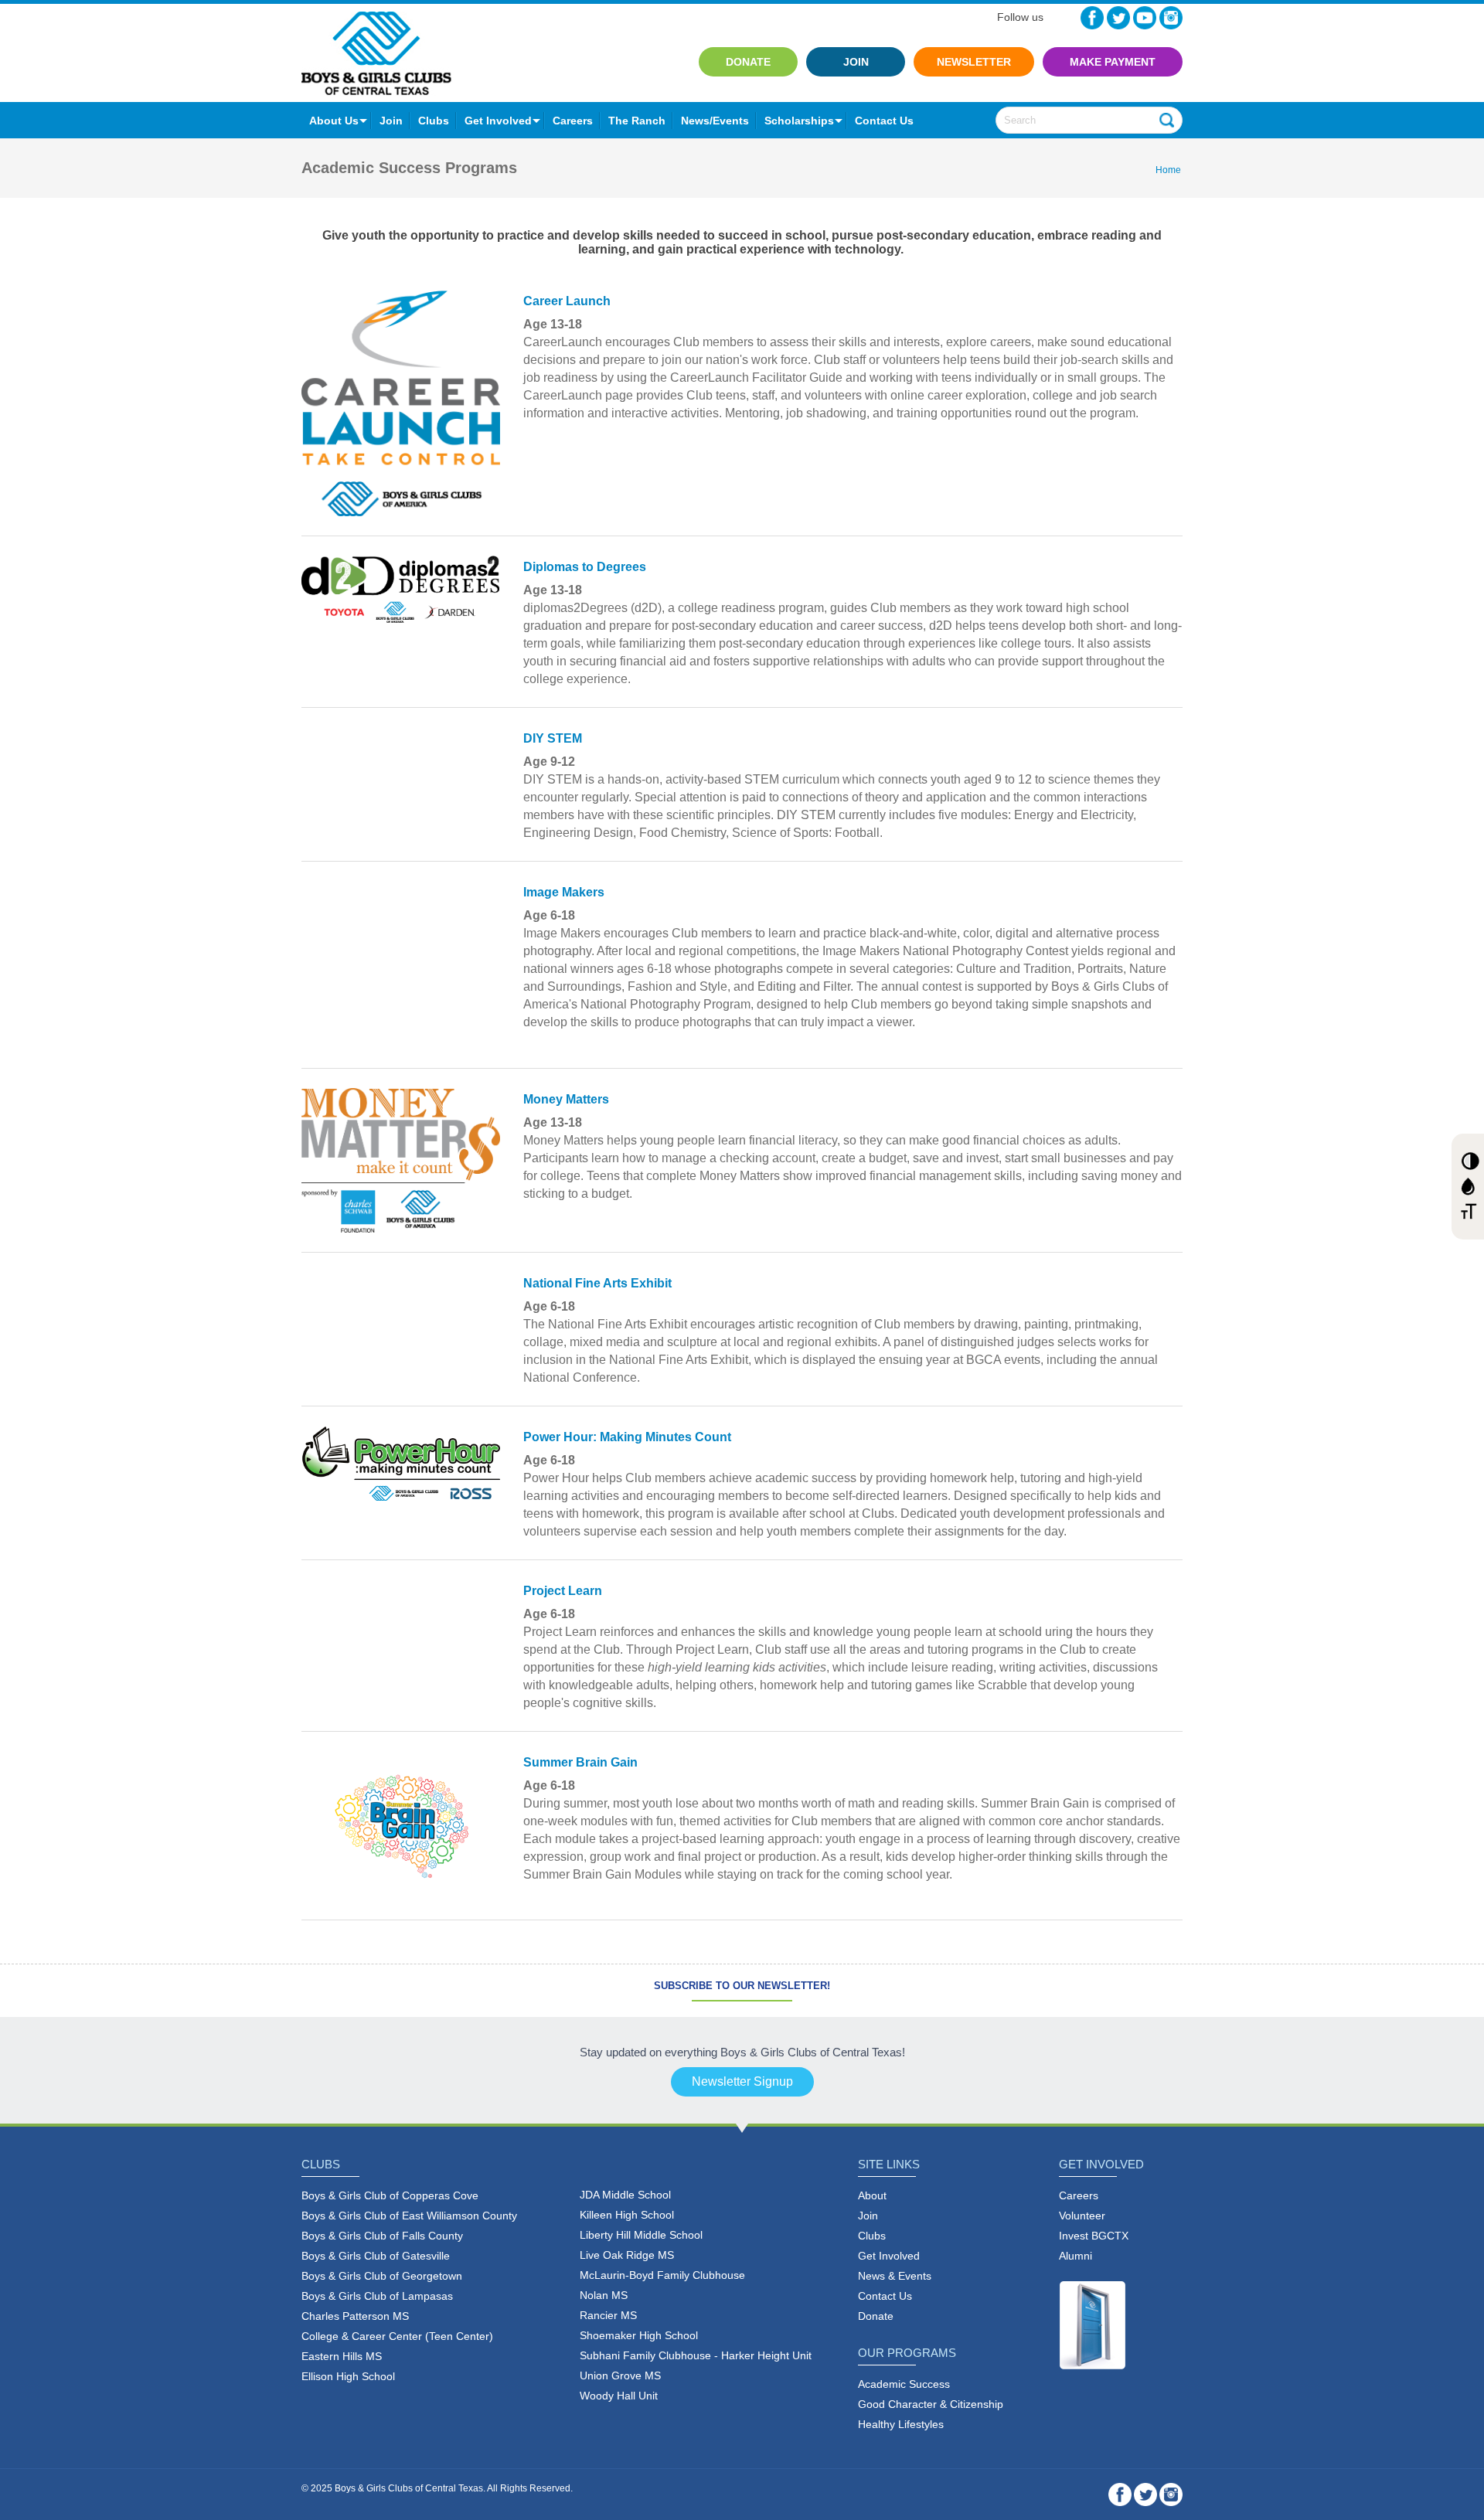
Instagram (1171, 18)
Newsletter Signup (742, 2081)
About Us (334, 121)
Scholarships (799, 121)
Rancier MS (608, 2315)
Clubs (434, 121)
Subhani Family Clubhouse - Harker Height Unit (696, 2355)
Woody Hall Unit (619, 2396)
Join (856, 62)
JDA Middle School (625, 2195)
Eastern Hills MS (342, 2356)
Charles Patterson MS (355, 2316)
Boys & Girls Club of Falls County (382, 2236)
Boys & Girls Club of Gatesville (376, 2256)
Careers (573, 121)
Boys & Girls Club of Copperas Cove (390, 2195)
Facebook (1092, 18)
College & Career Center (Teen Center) (397, 2336)
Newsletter (974, 62)
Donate (748, 62)
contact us (884, 121)
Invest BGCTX (1094, 2236)
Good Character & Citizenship (931, 2404)
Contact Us (885, 2296)
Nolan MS (604, 2295)
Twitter (1118, 18)
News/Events (715, 121)
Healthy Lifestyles (901, 2424)
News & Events (895, 2276)
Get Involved (498, 121)
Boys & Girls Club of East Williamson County (409, 2216)
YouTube (1145, 18)
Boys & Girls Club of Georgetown (382, 2276)
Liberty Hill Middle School (641, 2235)
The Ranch (637, 121)
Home (1168, 170)
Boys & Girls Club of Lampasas (377, 2296)
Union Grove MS (620, 2375)
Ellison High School (348, 2376)
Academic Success (904, 2384)
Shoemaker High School (639, 2335)
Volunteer (1082, 2216)
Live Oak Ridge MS (627, 2255)
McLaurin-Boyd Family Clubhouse (662, 2275)
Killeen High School (627, 2215)
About (872, 2195)
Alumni (1076, 2256)
